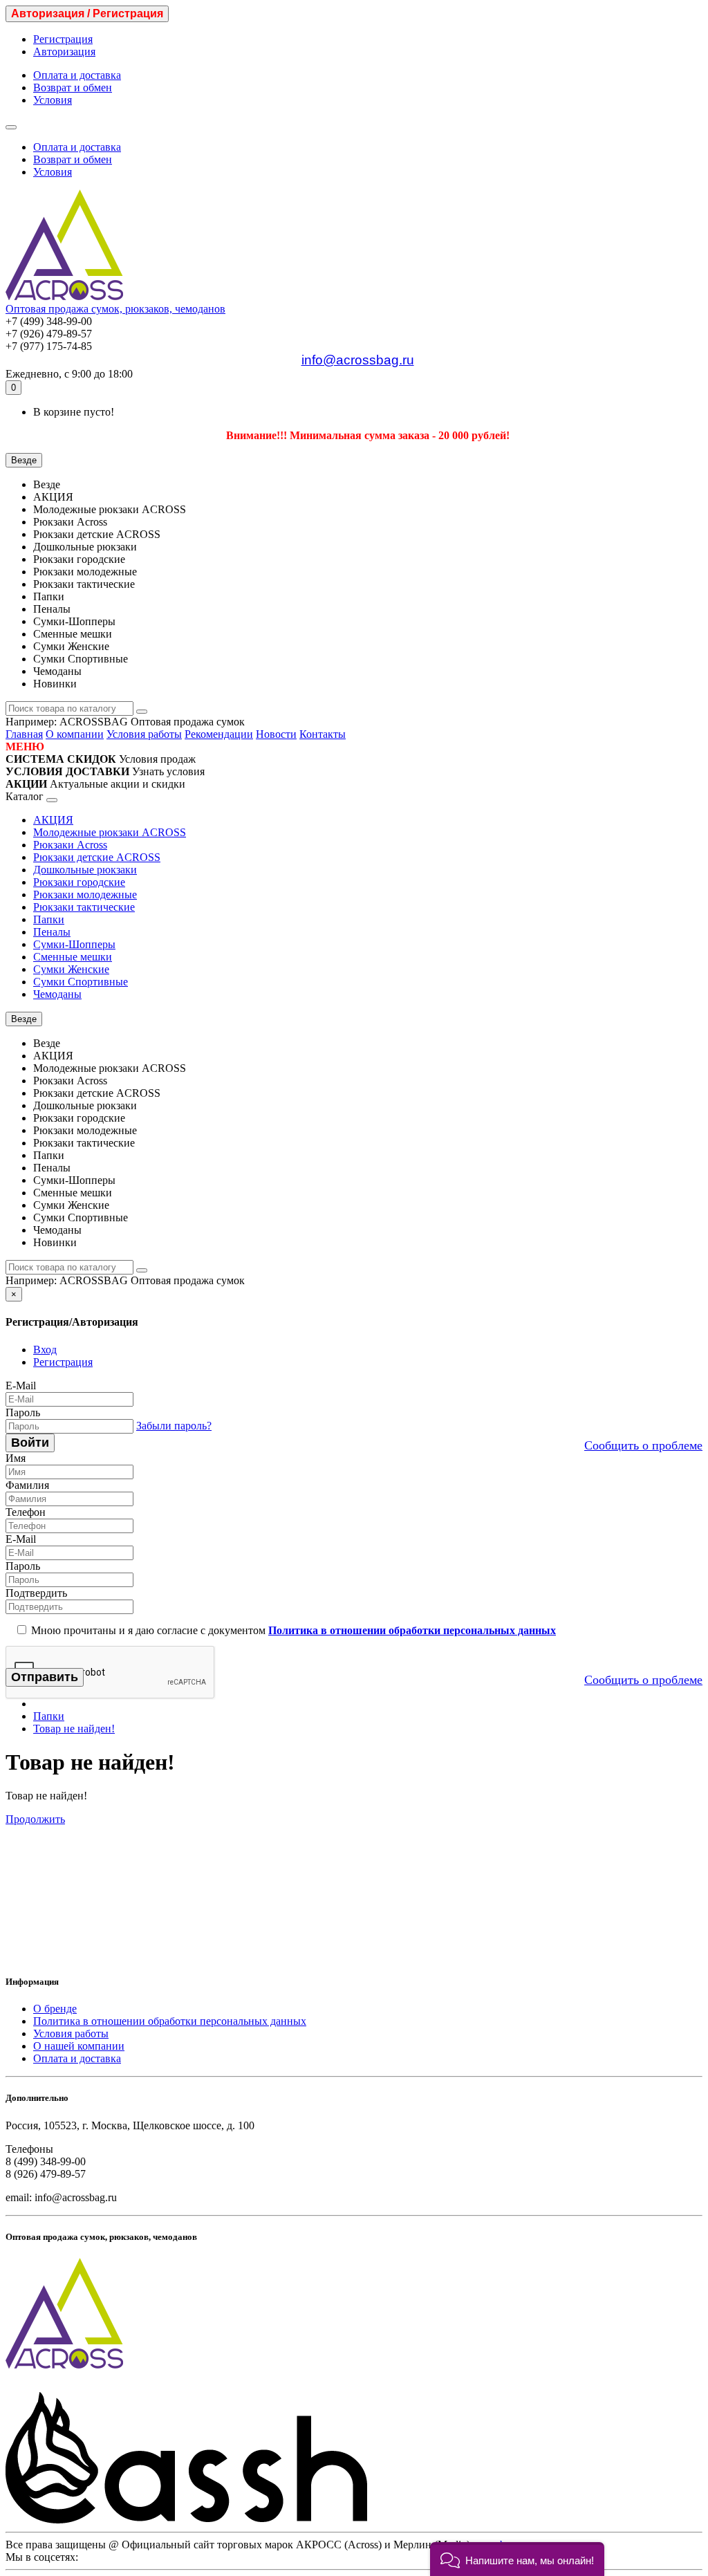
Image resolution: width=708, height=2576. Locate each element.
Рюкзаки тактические (84, 907)
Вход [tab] (45, 1350)
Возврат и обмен (73, 87)
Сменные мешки (73, 957)
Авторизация (64, 52)
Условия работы (144, 734)
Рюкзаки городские (79, 882)
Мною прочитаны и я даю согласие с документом (292, 1630)
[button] (517, 2559)
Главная (24, 734)
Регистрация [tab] (63, 1362)
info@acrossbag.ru (358, 360)
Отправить (45, 1677)
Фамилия (27, 1485)
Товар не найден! (74, 1729)
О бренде (55, 2009)
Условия (53, 100)
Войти (30, 1443)
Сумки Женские (71, 969)
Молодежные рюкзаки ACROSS (110, 832)
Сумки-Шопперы (74, 944)
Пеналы (52, 932)
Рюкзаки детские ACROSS (97, 857)
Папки (49, 919)
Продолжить (35, 1819)
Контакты (323, 734)
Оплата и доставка (77, 75)
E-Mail (21, 1386)
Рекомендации (219, 734)
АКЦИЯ (53, 820)
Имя (16, 1458)
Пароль (23, 1412)
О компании (75, 734)
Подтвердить (36, 1593)
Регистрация (63, 39)
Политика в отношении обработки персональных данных (170, 2021)
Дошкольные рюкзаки (85, 870)
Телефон (26, 1512)
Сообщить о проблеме (643, 1445)
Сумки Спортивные (81, 982)
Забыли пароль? (174, 1426)
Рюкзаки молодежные (85, 895)
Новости (276, 734)
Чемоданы (57, 994)
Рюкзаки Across (70, 845)
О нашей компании (79, 2046)
